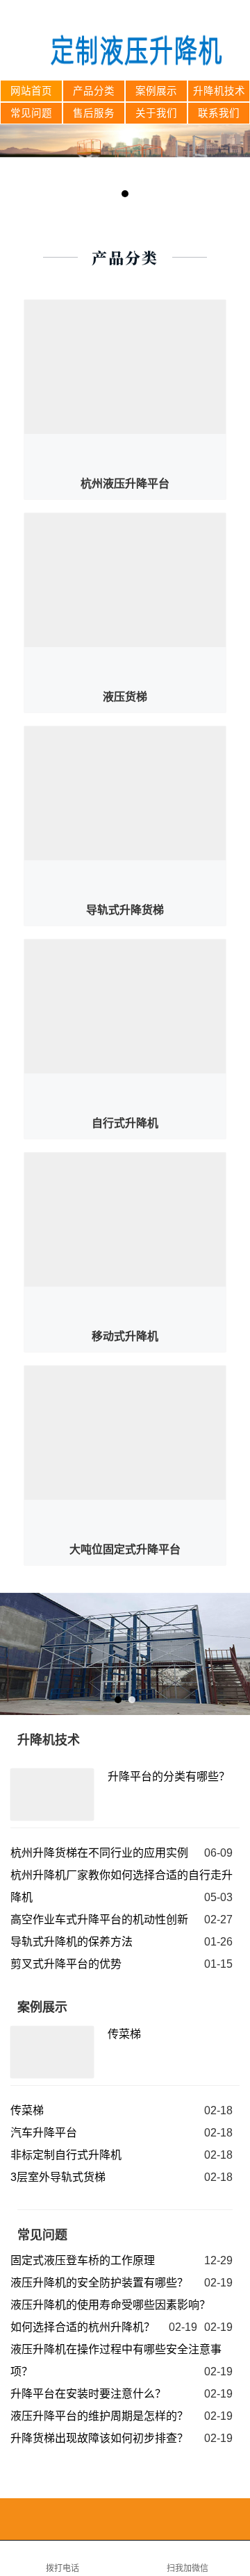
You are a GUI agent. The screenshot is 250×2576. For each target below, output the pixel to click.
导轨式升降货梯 (125, 910)
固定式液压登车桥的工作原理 (83, 2260)
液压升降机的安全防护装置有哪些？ (99, 2283)
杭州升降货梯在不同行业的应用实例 (99, 1853)
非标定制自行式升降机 (66, 2155)
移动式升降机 (125, 1336)
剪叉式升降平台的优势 (66, 1964)
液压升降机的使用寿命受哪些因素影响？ (110, 2305)
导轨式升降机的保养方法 (72, 1942)
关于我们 (156, 113)
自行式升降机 (125, 1123)
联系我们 (219, 113)
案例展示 (156, 91)
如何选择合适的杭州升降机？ (83, 2327)
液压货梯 (125, 697)
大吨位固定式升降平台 (125, 1549)
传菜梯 (124, 2034)
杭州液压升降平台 (125, 484)
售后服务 (94, 113)
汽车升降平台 (44, 2133)
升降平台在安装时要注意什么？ (88, 2394)
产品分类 (94, 91)
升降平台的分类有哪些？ (169, 1776)
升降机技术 (219, 91)
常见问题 (31, 113)
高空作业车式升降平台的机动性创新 (99, 1920)
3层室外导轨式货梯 (58, 2177)
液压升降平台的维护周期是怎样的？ (99, 2416)
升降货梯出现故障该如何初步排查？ (99, 2438)
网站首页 (31, 91)
